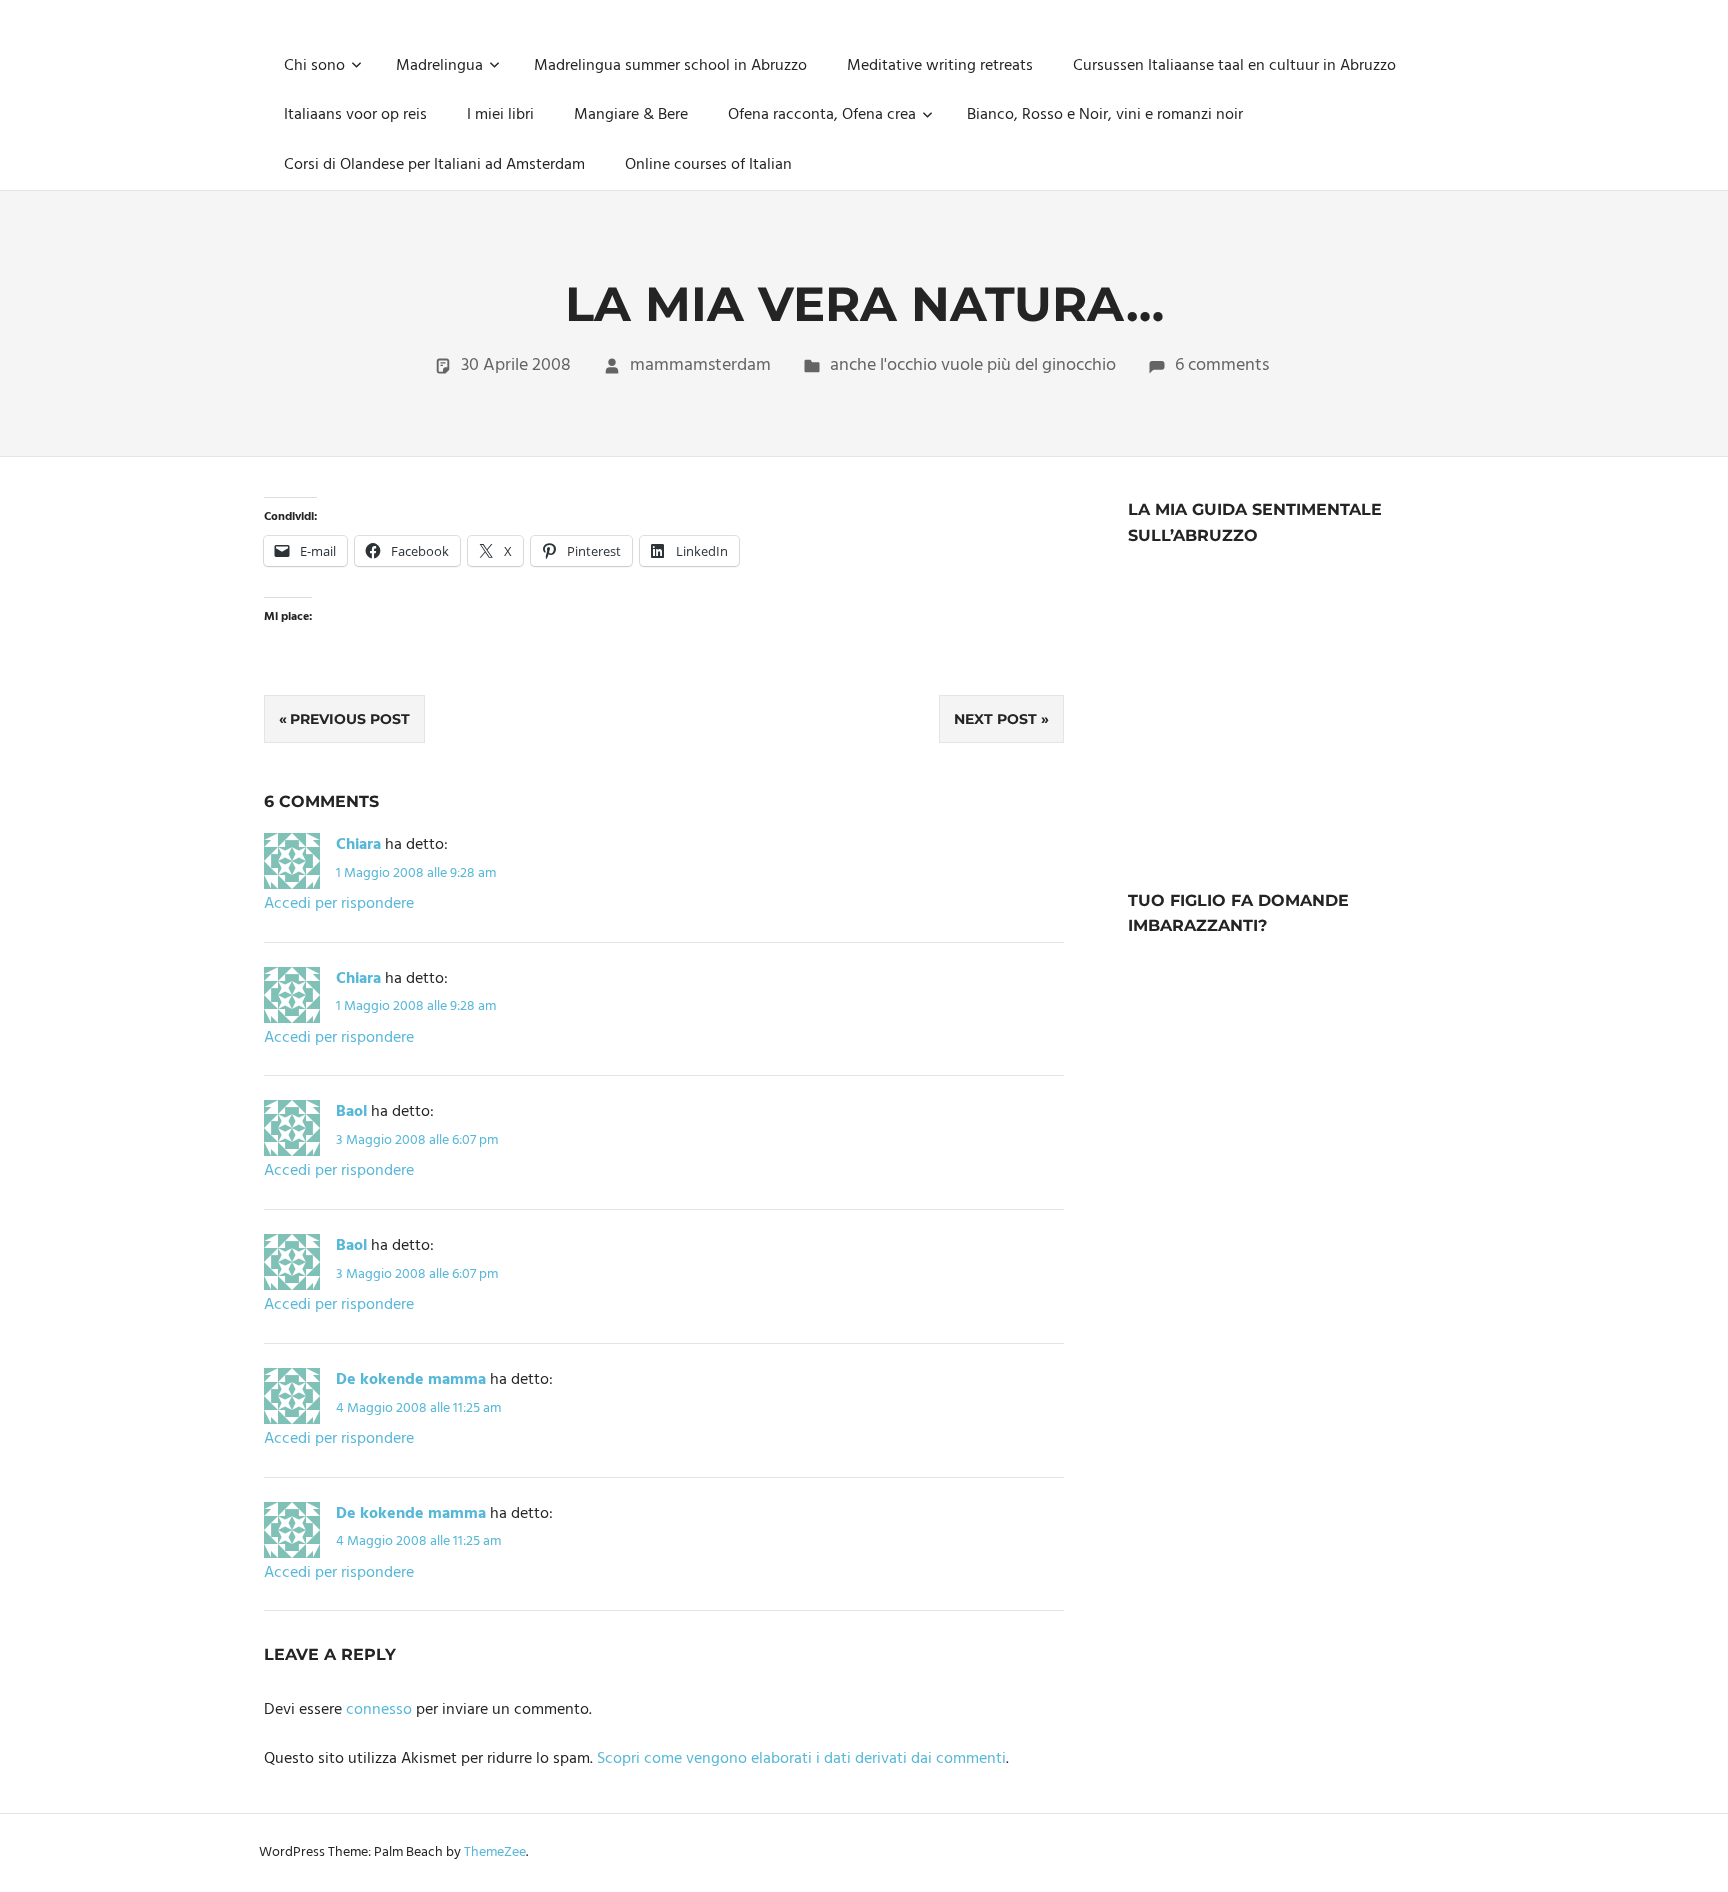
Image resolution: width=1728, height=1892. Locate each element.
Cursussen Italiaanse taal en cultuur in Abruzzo (1234, 66)
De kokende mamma (411, 1380)
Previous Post (350, 719)
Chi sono (314, 66)
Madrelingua (439, 66)
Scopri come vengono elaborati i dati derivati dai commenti (801, 1759)
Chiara (358, 845)
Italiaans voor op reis (355, 115)
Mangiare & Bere (631, 115)
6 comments (1222, 365)
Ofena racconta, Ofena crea (822, 115)
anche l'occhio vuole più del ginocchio (973, 365)
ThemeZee (495, 1852)
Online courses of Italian (708, 165)
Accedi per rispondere (339, 904)
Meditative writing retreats (940, 66)
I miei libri (500, 115)
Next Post (995, 719)
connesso (379, 1710)
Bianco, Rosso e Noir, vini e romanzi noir (1105, 115)
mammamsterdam (700, 365)
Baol (351, 1112)
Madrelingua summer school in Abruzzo (670, 66)
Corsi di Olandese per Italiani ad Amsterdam (434, 165)
